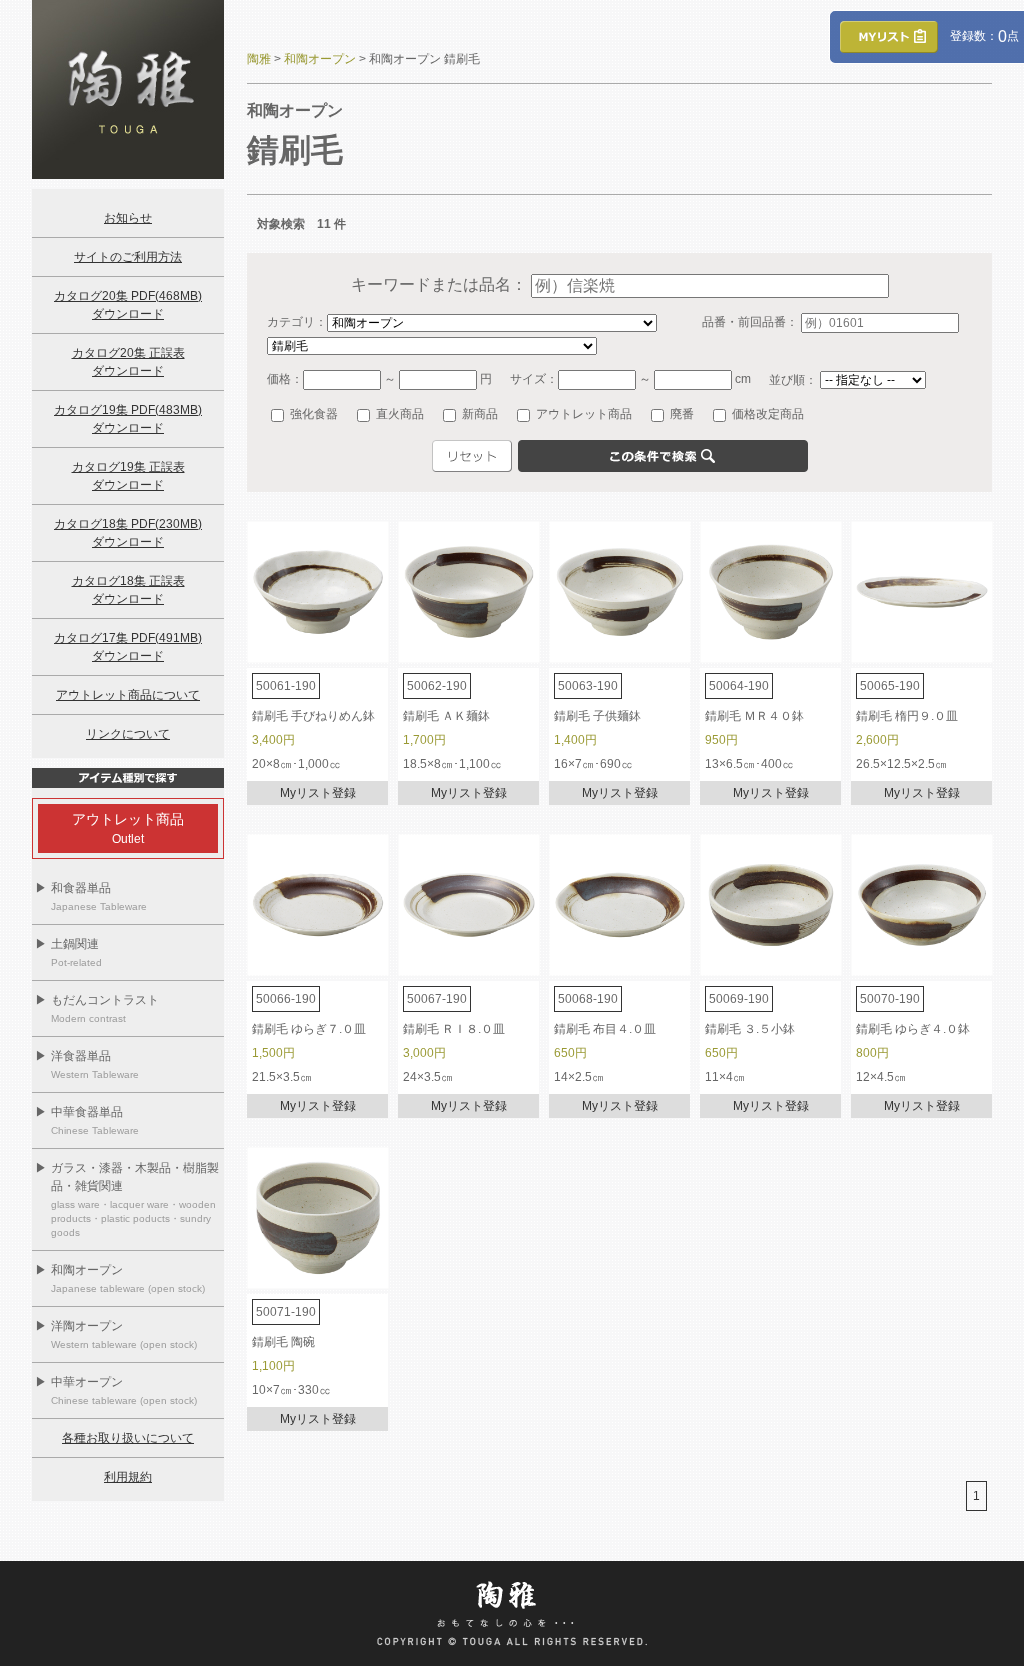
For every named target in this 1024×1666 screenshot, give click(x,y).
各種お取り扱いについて (128, 1438)
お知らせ (128, 218)
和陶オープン (320, 59)
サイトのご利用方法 (128, 257)
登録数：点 (978, 36)
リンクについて (128, 734)
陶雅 (259, 59)
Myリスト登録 (318, 793)
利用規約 (128, 1477)
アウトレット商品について (128, 695)
